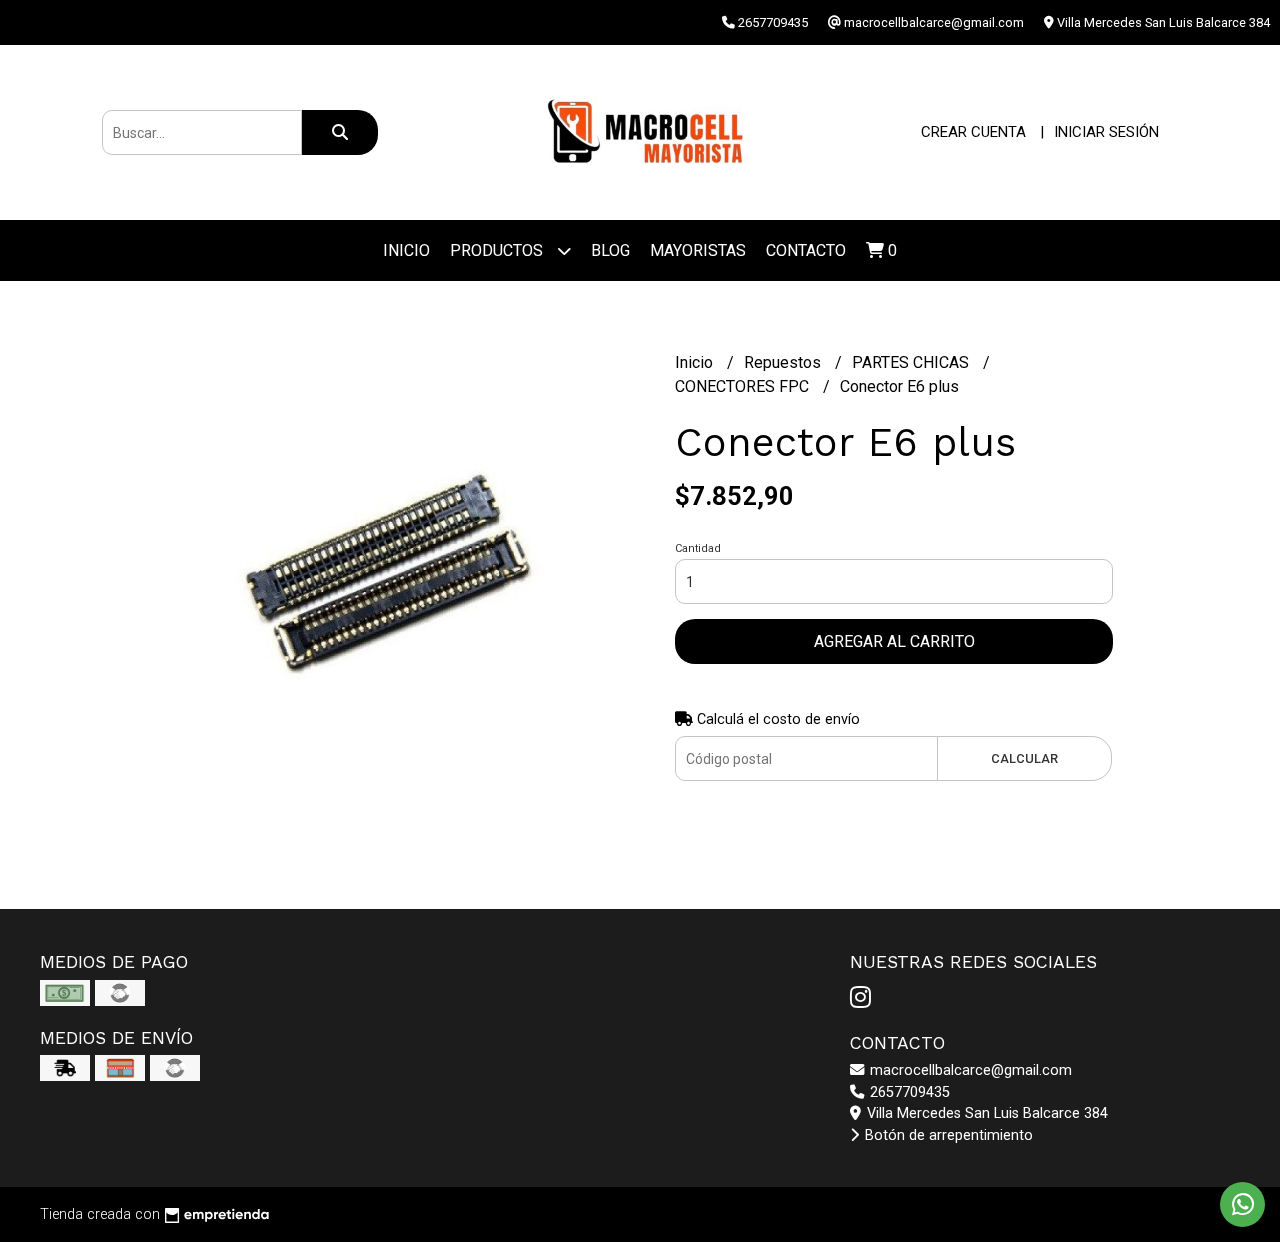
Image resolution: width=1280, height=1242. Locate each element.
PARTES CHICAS (912, 362)
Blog (610, 250)
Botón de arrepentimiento (947, 1135)
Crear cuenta (973, 132)
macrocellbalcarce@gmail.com (969, 1070)
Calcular (1024, 758)
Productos (498, 250)
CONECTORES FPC (744, 386)
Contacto (806, 250)
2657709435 (908, 1092)
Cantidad (698, 548)
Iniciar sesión (1106, 132)
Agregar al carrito (894, 641)
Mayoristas (698, 250)
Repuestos (784, 362)
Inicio (406, 250)
